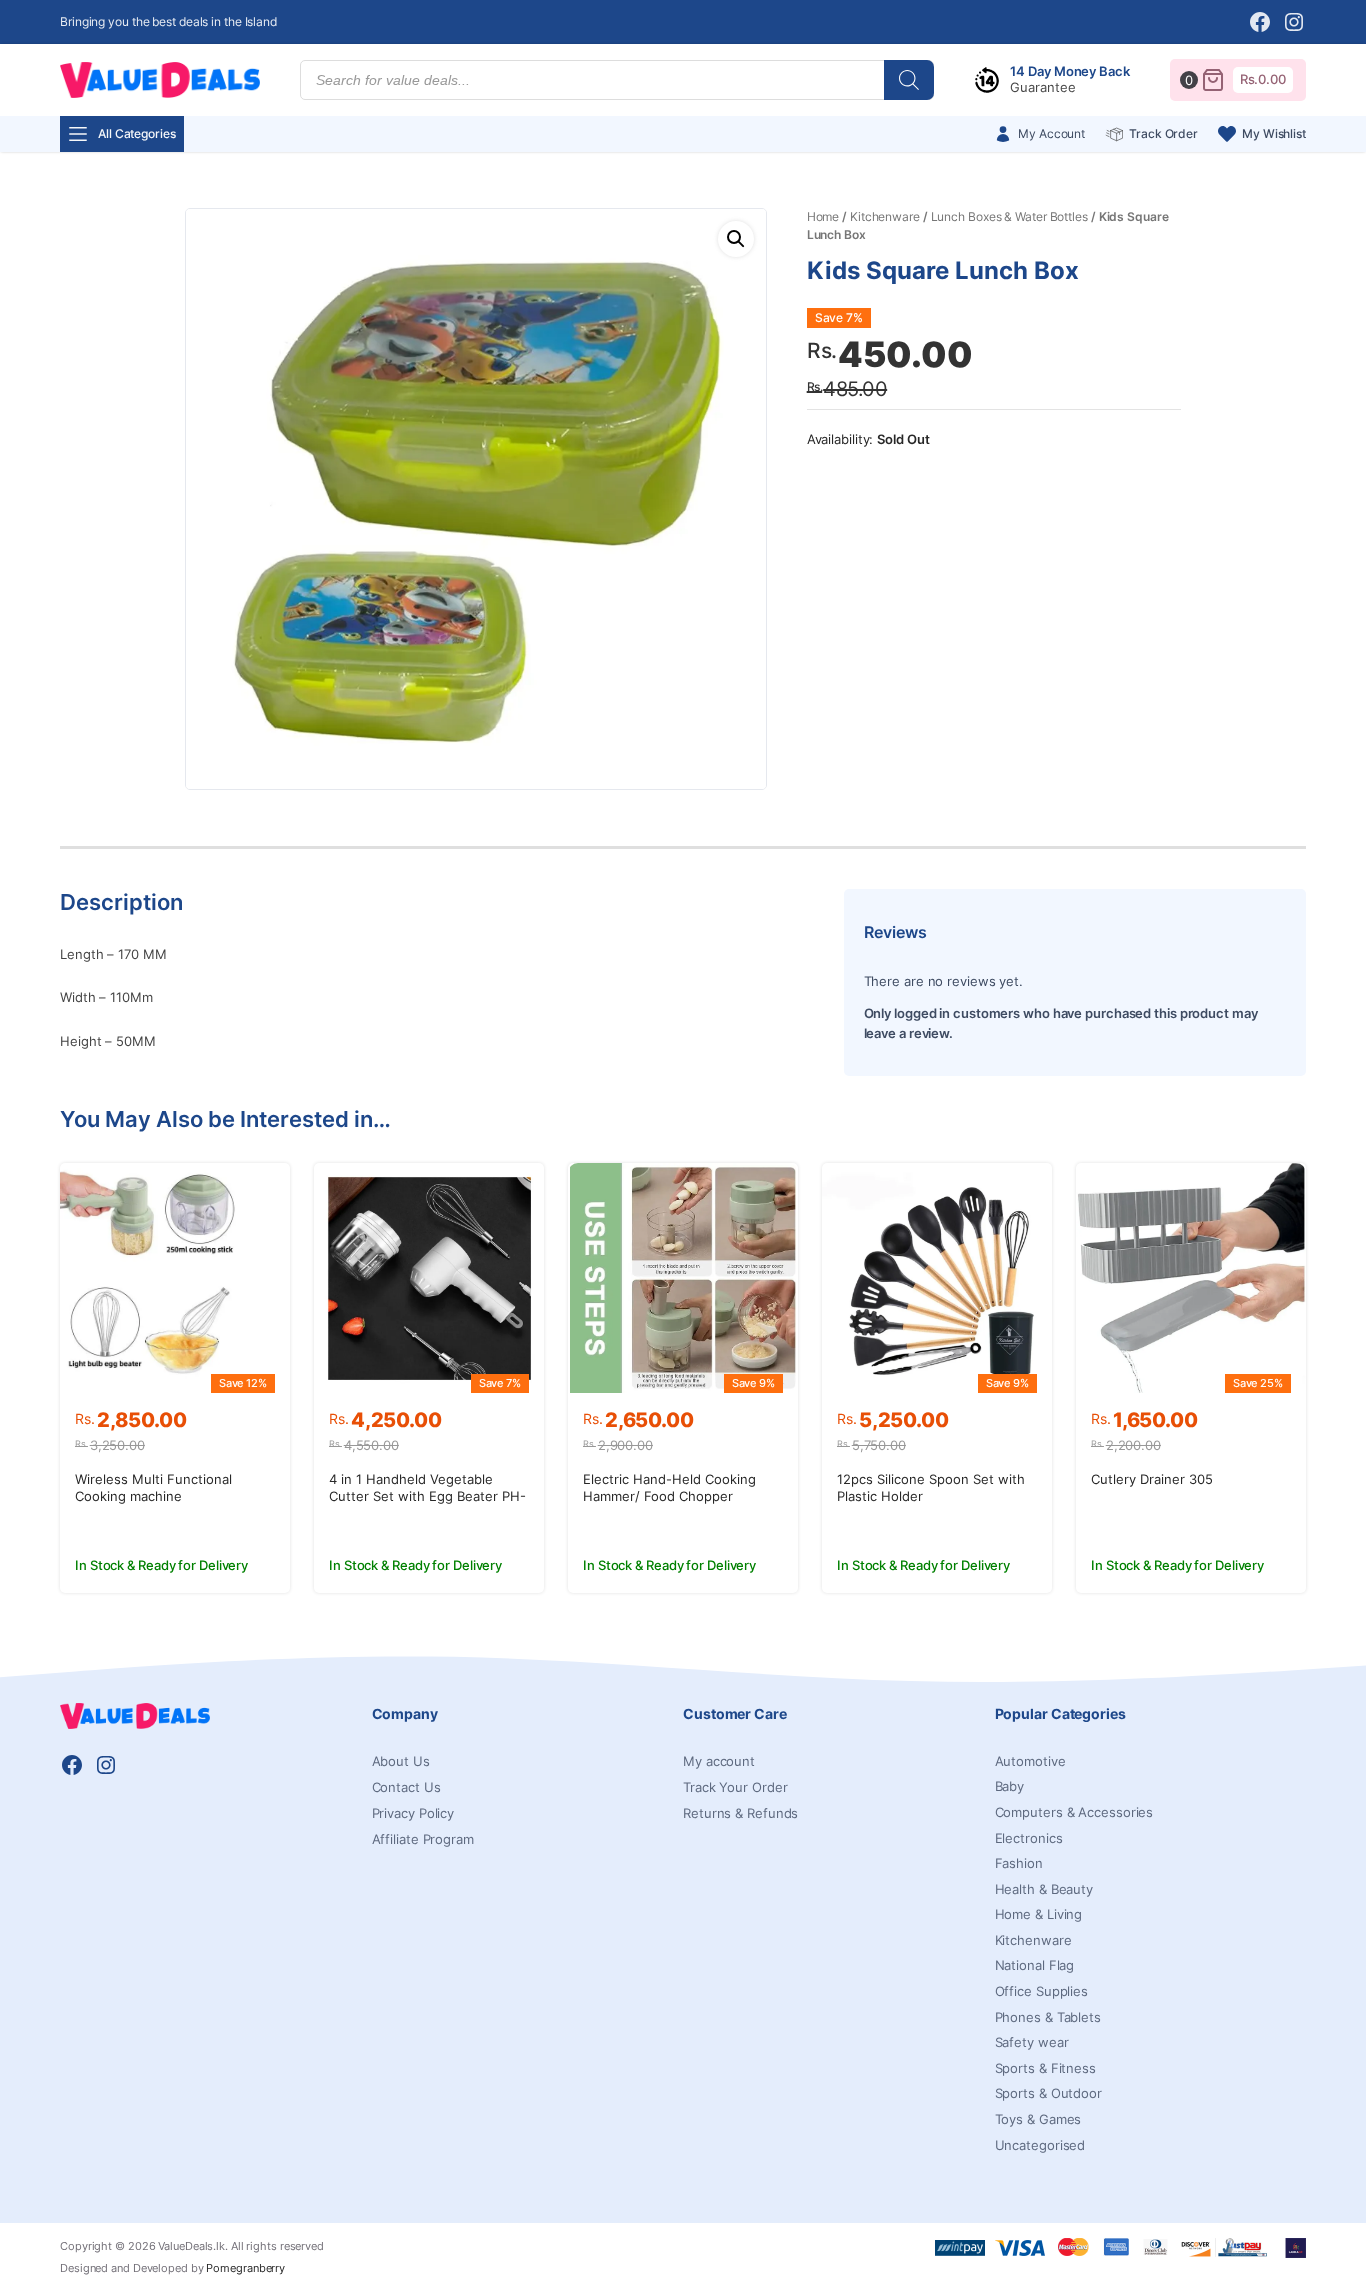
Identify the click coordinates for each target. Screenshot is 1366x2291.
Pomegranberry (245, 2268)
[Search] (909, 80)
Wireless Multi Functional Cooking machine (153, 1487)
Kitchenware (885, 216)
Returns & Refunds (740, 1813)
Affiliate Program (423, 1839)
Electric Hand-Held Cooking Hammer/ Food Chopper (669, 1487)
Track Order (1163, 133)
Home (823, 216)
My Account (1051, 133)
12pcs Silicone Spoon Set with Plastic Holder (931, 1487)
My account (719, 1761)
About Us (401, 1761)
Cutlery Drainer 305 (1152, 1479)
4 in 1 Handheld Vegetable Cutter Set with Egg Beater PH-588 (427, 1496)
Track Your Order (735, 1787)
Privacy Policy (413, 1813)
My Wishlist (1274, 133)
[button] (736, 239)
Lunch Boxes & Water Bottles (1009, 216)
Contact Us (406, 1787)
